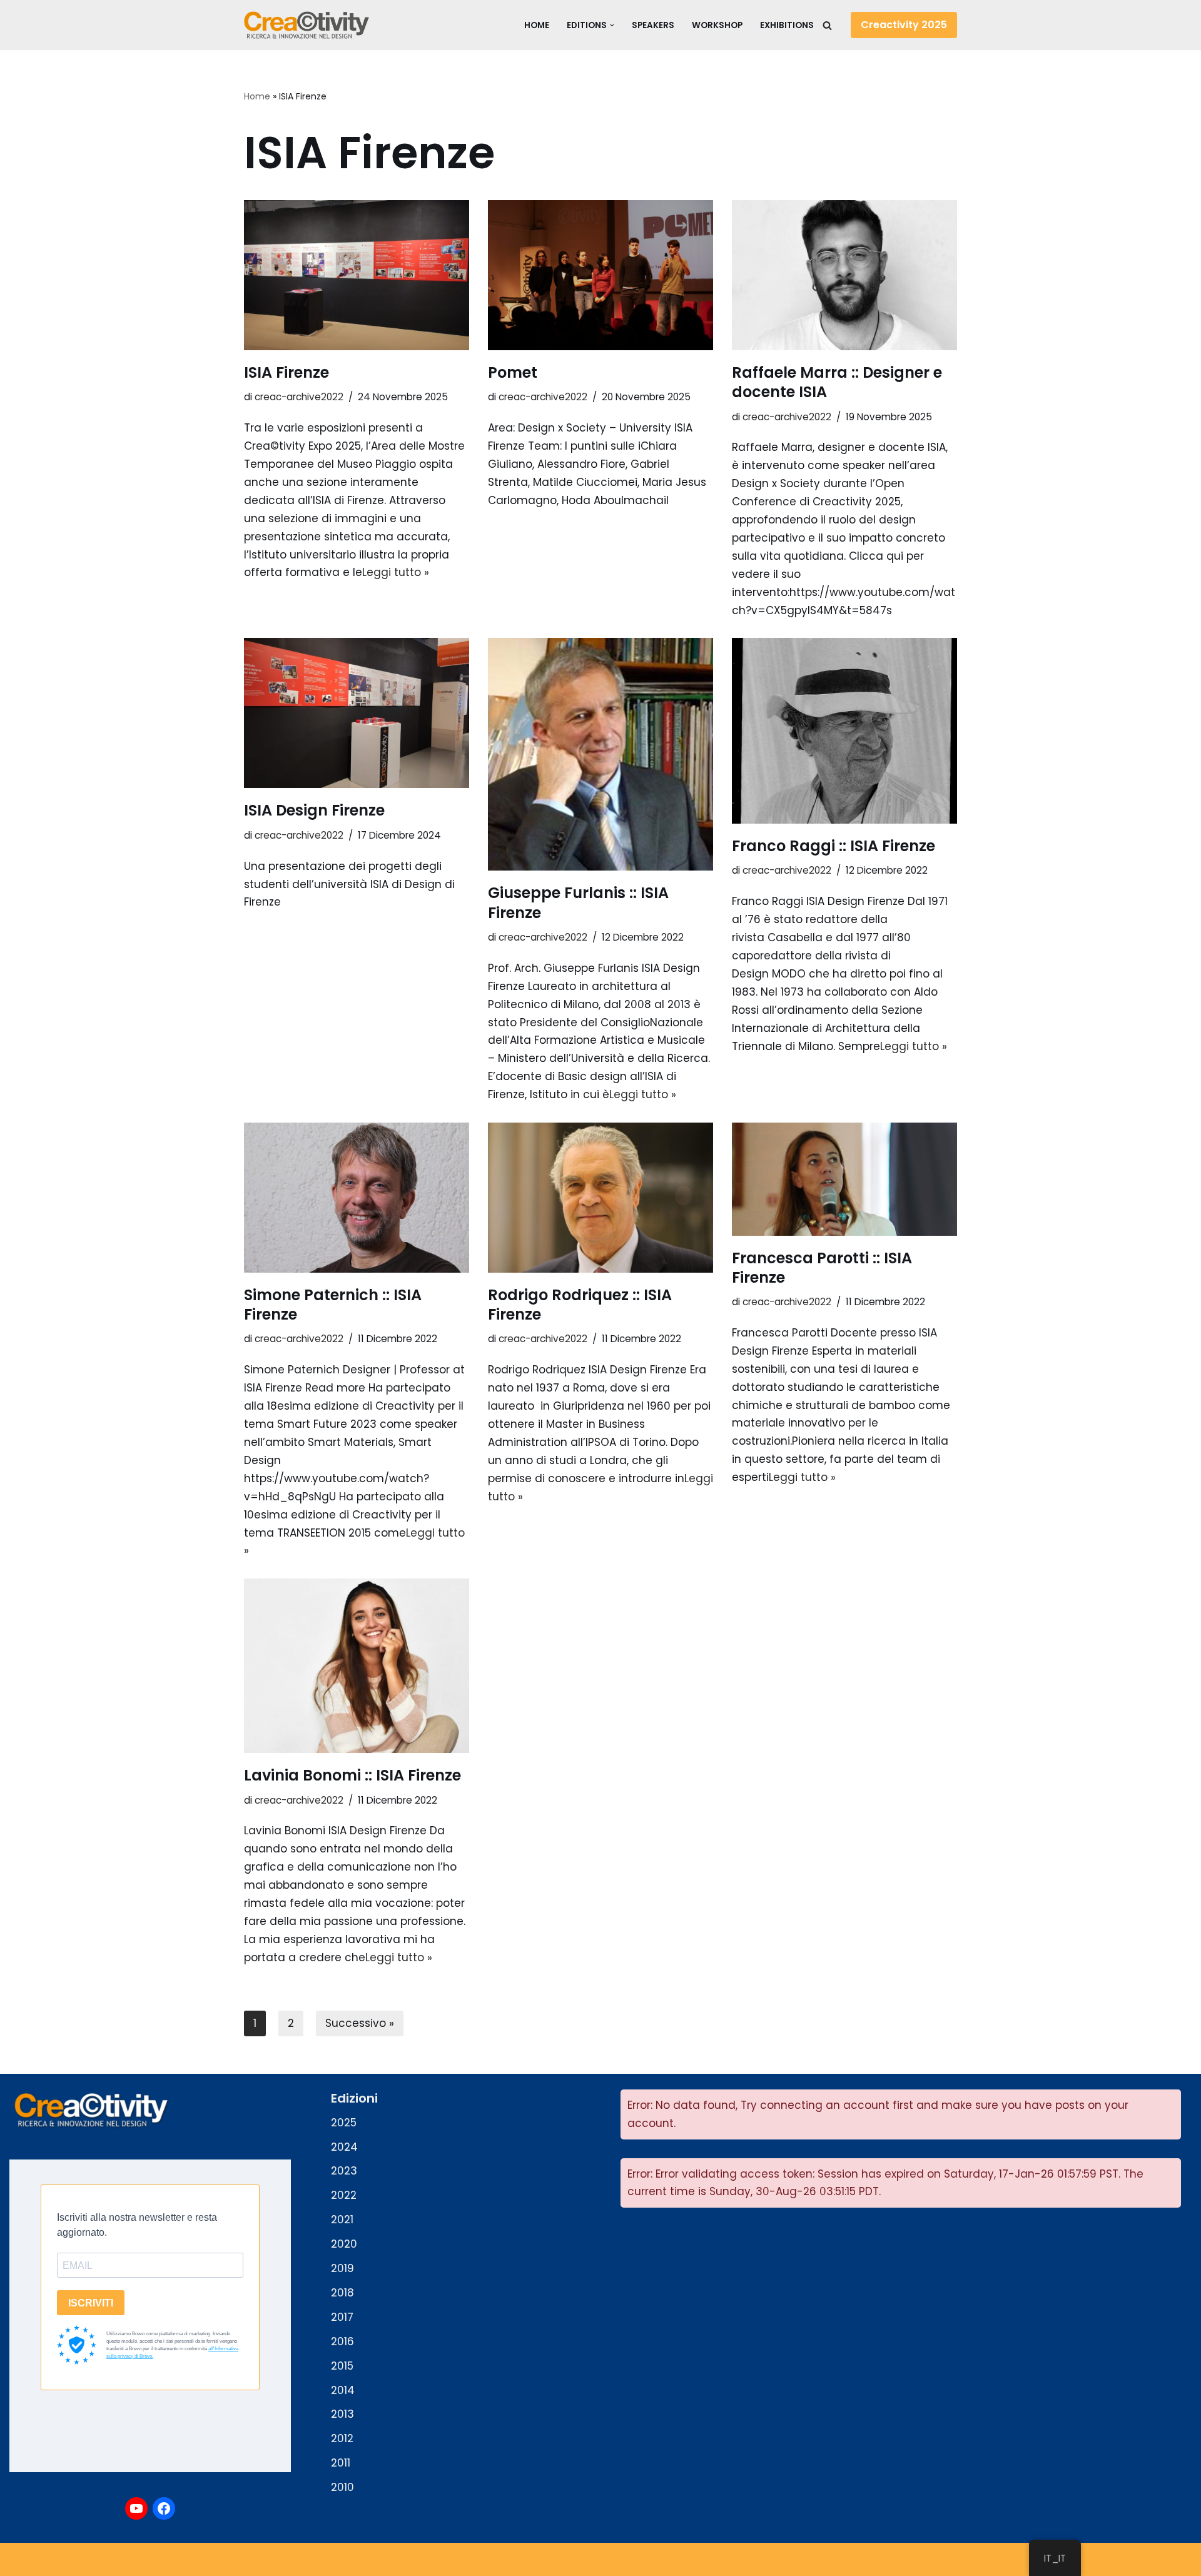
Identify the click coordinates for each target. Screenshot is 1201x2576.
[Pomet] (600, 275)
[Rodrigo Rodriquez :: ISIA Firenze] (600, 1198)
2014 (343, 2390)
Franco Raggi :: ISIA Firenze (834, 846)
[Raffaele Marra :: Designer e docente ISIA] (844, 275)
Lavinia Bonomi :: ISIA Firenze (352, 1775)
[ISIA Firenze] (357, 275)
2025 (344, 2123)
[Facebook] (164, 2508)
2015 (342, 2366)
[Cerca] (827, 25)
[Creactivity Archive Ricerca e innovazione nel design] (307, 25)
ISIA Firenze (286, 372)
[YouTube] (136, 2508)
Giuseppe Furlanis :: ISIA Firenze (578, 902)
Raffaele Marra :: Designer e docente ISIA (837, 382)
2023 (344, 2171)
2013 (342, 2414)
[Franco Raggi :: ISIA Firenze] (844, 731)
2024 (344, 2147)
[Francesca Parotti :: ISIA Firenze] (844, 1179)
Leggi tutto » (396, 572)
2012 (342, 2438)
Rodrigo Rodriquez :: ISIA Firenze (580, 1305)
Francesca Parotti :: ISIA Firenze (822, 1268)
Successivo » (360, 2023)
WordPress (376, 2559)
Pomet (513, 372)
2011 (341, 2463)
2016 (342, 2341)
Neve (258, 2559)
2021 (342, 2220)
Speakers (653, 25)
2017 (342, 2317)
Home (537, 25)
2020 (344, 2244)
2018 (342, 2293)
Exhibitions (787, 25)
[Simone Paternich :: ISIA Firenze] (357, 1198)
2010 (342, 2487)
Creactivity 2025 (904, 25)
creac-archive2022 (299, 397)
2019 (342, 2268)
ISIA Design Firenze (314, 810)
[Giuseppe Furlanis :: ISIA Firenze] (600, 754)
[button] (612, 25)
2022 (344, 2195)
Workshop (717, 25)
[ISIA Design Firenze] (357, 713)
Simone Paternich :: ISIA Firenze (333, 1305)
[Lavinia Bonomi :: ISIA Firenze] (357, 1666)
